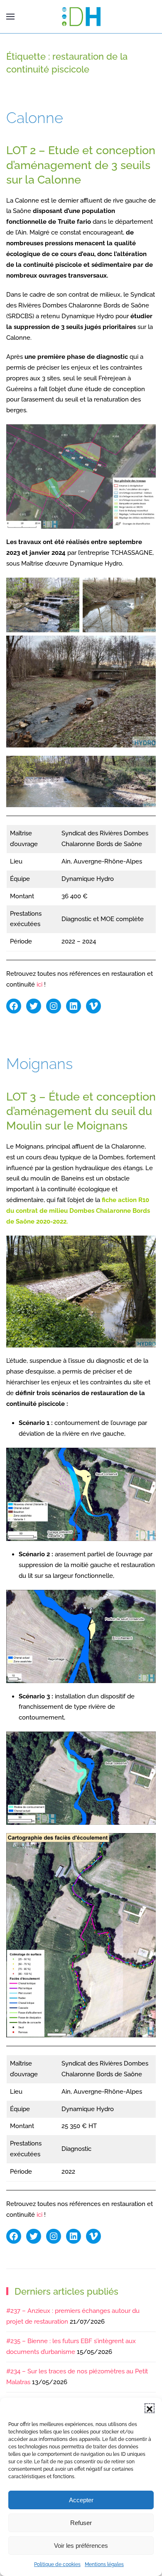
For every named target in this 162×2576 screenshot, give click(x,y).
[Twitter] (34, 1006)
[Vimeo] (93, 1006)
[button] (150, 2408)
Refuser (81, 2523)
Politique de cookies (57, 2564)
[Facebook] (14, 1006)
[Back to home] (81, 17)
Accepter (81, 2500)
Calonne (35, 118)
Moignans (39, 1064)
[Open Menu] (10, 17)
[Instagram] (54, 1006)
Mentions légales (104, 2564)
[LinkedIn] (74, 1006)
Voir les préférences (81, 2546)
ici (39, 984)
